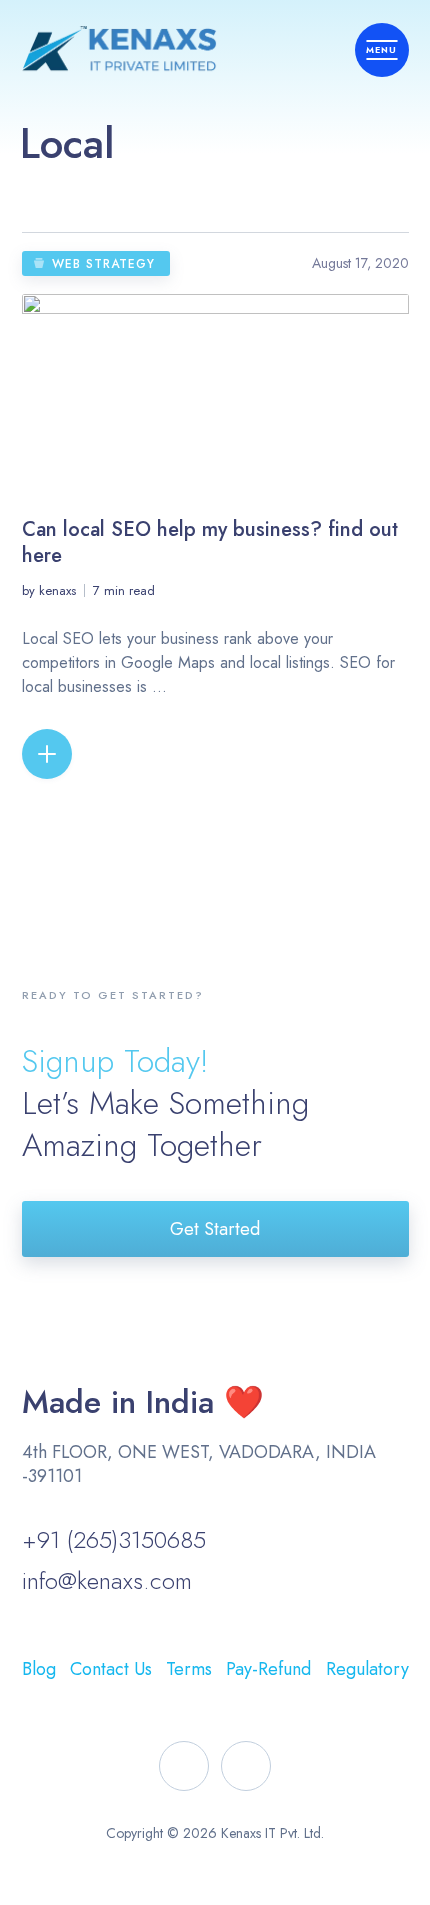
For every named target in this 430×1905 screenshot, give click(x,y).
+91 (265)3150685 (114, 1539)
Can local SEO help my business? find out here (210, 542)
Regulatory (367, 1669)
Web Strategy (103, 264)
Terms (189, 1669)
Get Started (215, 1229)
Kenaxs (57, 590)
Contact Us (111, 1669)
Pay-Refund (268, 1669)
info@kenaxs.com (107, 1580)
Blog (39, 1669)
